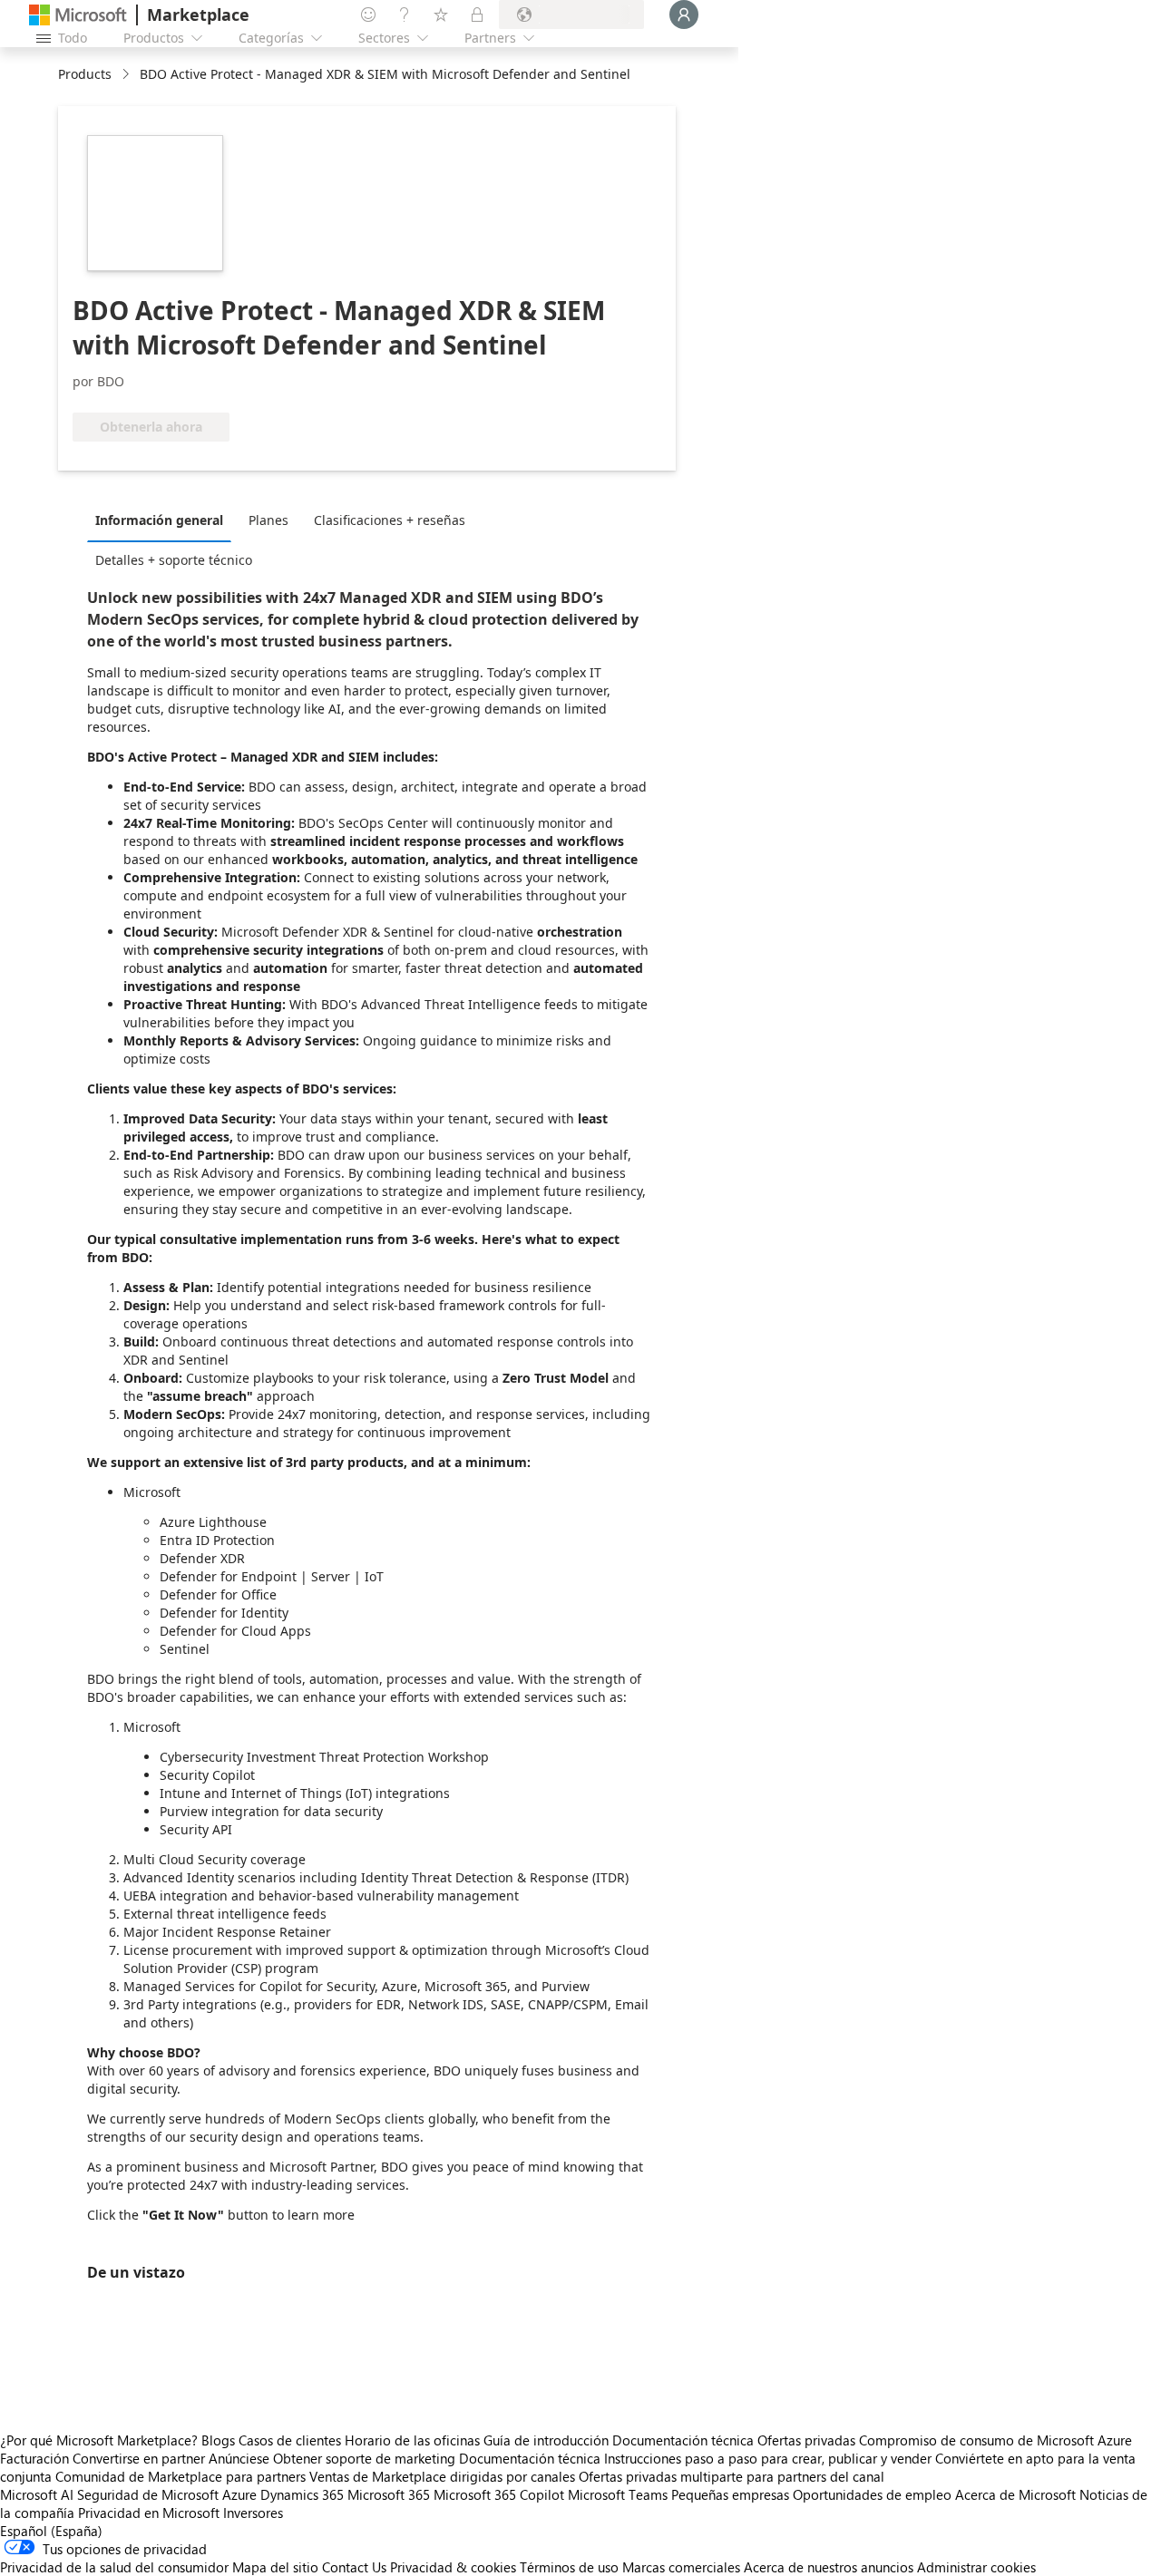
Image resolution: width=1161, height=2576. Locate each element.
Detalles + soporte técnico (174, 560)
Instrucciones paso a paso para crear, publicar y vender (768, 2458)
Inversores (253, 2513)
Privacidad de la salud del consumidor (114, 2567)
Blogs (218, 2440)
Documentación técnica (683, 2440)
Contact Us (354, 2567)
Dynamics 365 (302, 2494)
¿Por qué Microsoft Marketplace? (99, 2440)
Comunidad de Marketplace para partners (180, 2476)
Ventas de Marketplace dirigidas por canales (442, 2476)
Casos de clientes (290, 2440)
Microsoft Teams (618, 2494)
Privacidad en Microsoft (149, 2513)
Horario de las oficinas (412, 2440)
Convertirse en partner (139, 2458)
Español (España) (51, 2531)
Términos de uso (569, 2567)
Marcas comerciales (681, 2567)
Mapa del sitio (275, 2567)
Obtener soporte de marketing (364, 2458)
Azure (239, 2494)
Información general (159, 520)
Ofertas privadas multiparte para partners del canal (732, 2476)
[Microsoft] (78, 15)
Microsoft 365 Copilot (499, 2494)
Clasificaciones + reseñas (390, 520)
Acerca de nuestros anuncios (829, 2567)
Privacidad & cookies (453, 2567)
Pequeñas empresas (730, 2494)
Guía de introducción (546, 2440)
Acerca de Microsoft (1015, 2494)
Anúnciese (239, 2458)
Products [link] (85, 74)
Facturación (34, 2458)
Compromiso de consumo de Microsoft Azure (995, 2440)
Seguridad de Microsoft (148, 2494)
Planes (268, 520)
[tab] (164, 520)
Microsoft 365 (389, 2494)
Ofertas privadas (806, 2440)
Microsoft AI (37, 2494)
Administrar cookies (976, 2567)
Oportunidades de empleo (872, 2494)
